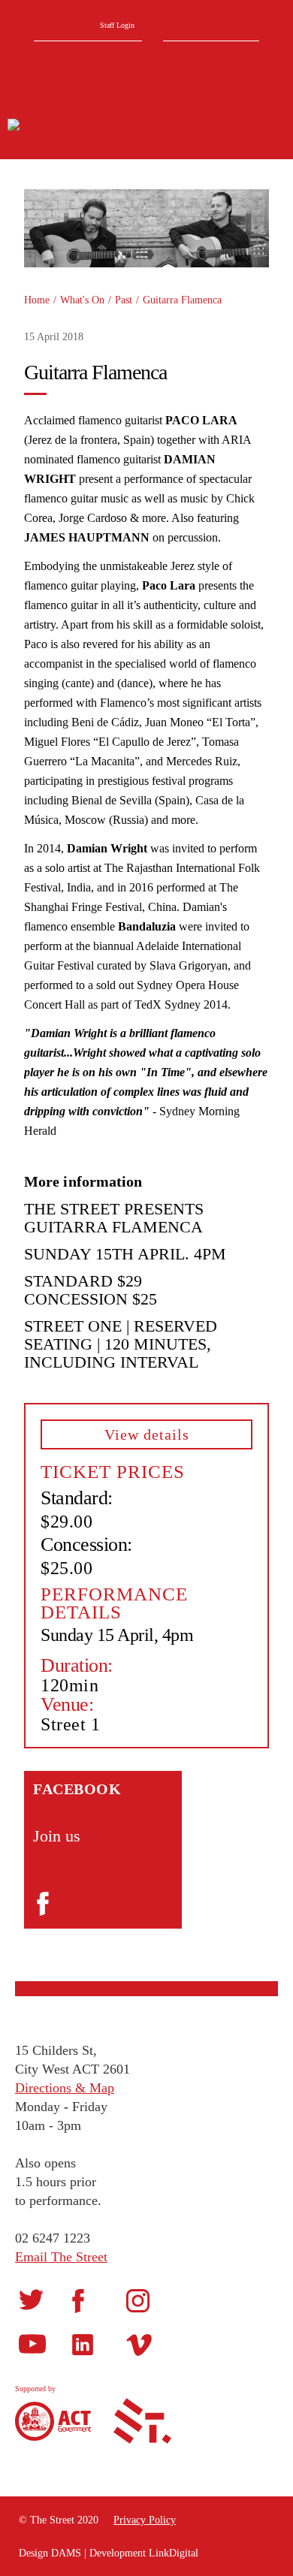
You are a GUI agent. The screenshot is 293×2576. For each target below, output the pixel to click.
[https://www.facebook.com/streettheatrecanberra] (78, 2301)
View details (147, 1434)
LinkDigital (174, 2553)
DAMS (66, 2553)
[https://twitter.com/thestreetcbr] (31, 2299)
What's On (82, 300)
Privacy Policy (145, 2520)
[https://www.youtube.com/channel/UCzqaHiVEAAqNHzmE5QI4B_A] (32, 2344)
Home (37, 300)
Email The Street (61, 2257)
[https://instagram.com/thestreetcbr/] (138, 2300)
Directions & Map (65, 2088)
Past (124, 300)
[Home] (83, 127)
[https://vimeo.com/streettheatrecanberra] (139, 2344)
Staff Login (117, 25)
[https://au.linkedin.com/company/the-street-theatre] (83, 2344)
